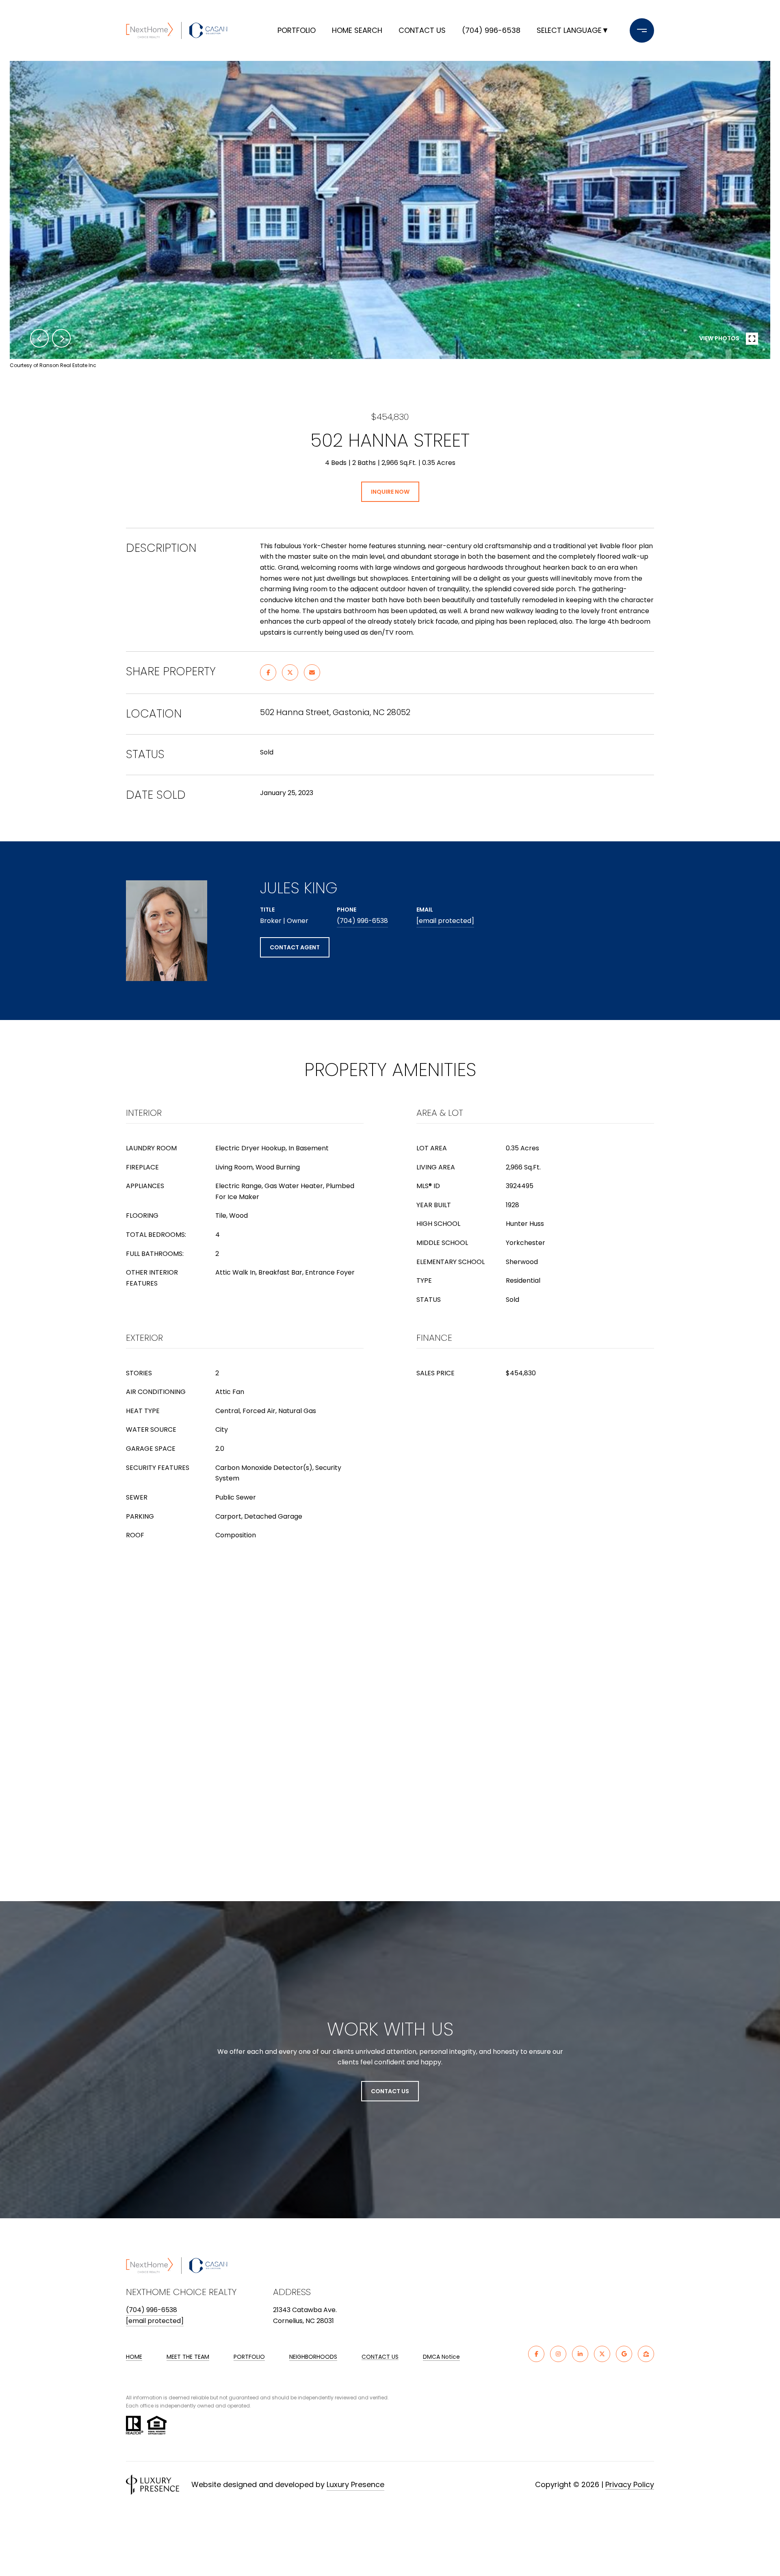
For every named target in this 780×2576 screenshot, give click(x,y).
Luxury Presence (355, 2484)
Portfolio (297, 30)
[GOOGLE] (624, 2354)
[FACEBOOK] (536, 2354)
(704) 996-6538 (491, 30)
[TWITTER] (602, 2354)
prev (39, 338)
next (61, 338)
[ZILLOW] (646, 2354)
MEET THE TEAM (188, 2357)
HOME (134, 2357)
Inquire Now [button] (390, 492)
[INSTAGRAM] (558, 2354)
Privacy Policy (630, 2484)
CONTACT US (380, 2357)
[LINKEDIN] (580, 2354)
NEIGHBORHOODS (313, 2357)
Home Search (357, 30)
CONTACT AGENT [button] (295, 947)
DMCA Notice (441, 2357)
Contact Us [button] (390, 2091)
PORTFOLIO (249, 2357)
